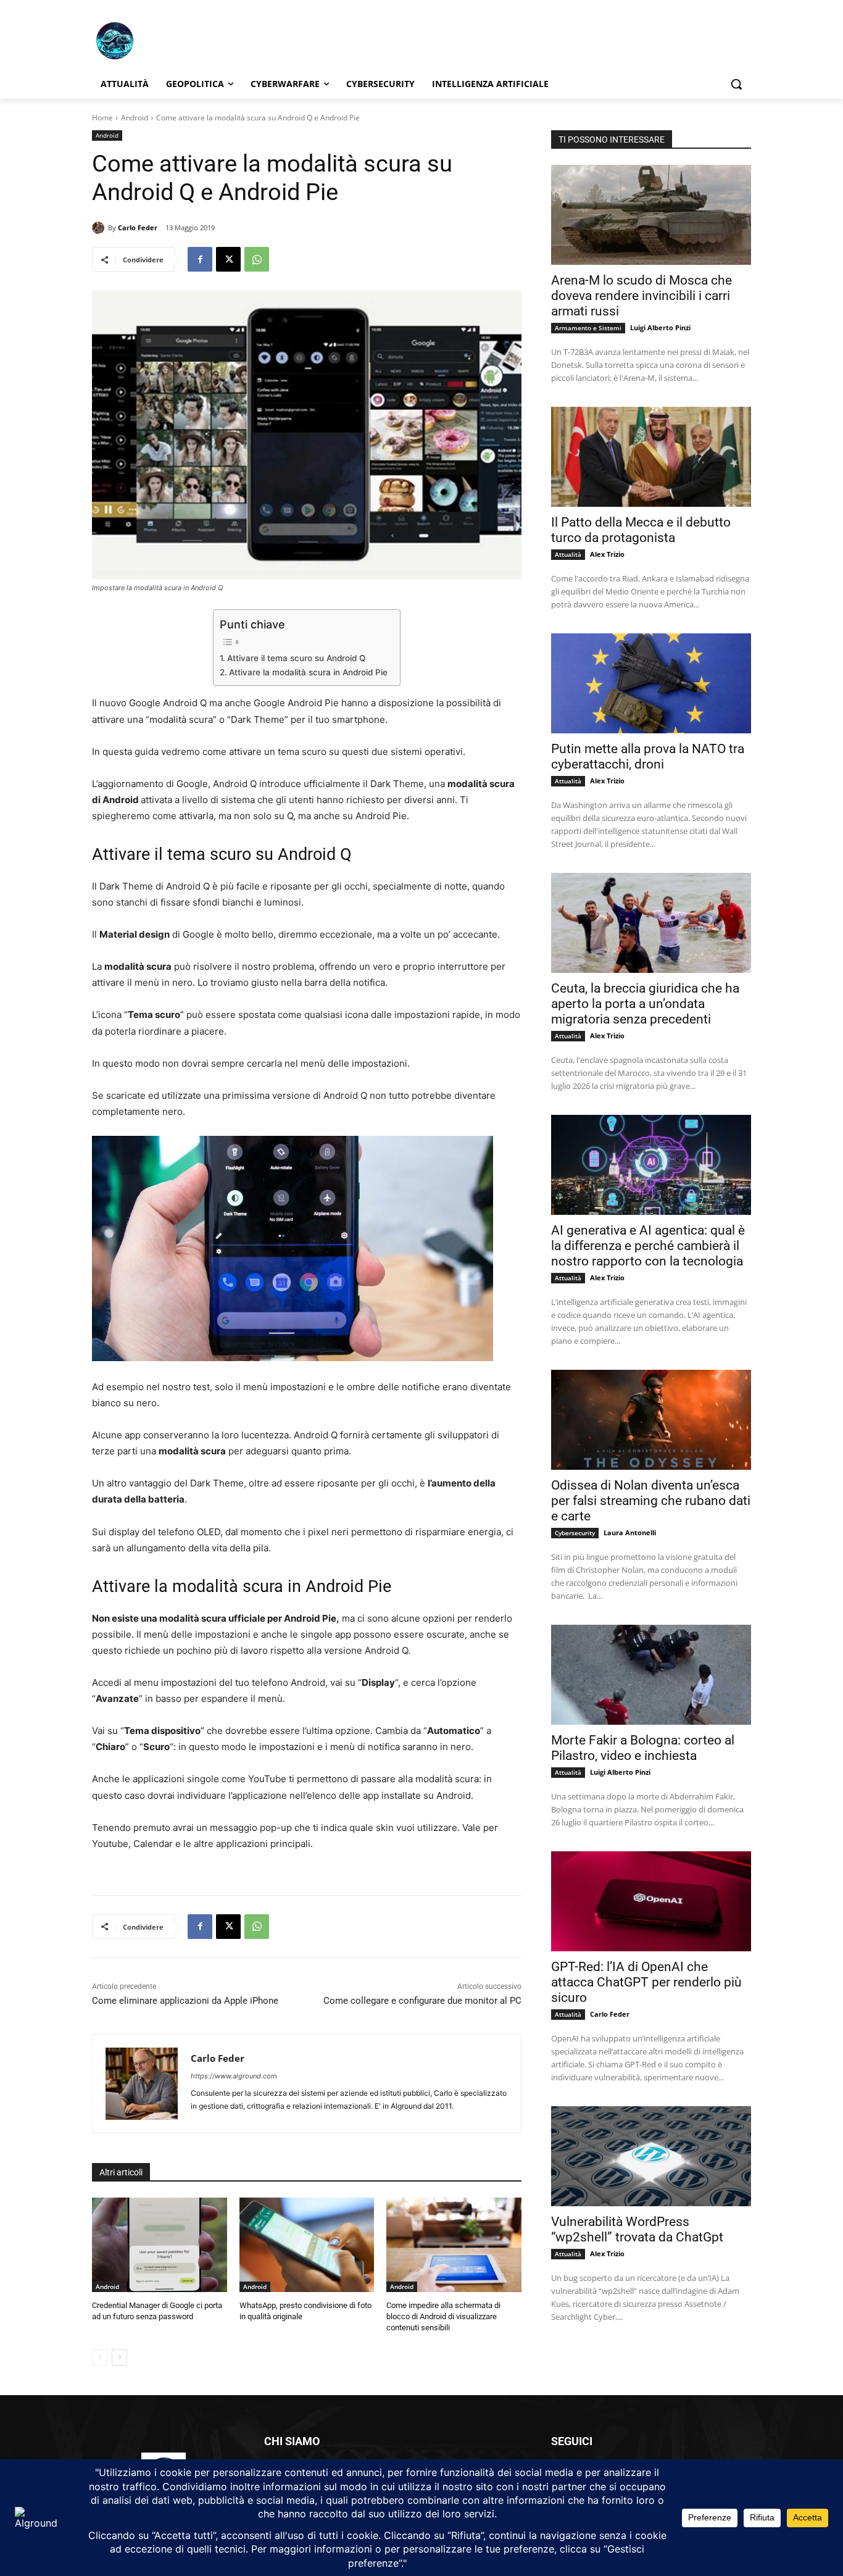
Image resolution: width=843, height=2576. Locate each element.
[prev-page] (100, 2357)
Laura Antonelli (630, 1532)
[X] (228, 259)
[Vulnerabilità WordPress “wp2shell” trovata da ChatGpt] (651, 2156)
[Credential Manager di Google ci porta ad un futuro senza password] (160, 2245)
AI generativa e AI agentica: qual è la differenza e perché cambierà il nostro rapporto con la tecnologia (648, 1246)
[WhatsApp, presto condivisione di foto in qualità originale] (307, 2245)
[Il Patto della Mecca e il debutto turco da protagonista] (651, 457)
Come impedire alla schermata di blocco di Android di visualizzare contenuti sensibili (443, 2316)
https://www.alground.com (234, 2076)
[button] (736, 84)
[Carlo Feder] (100, 228)
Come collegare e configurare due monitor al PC (422, 2001)
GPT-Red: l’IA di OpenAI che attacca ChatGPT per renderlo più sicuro (646, 1982)
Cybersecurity (575, 1533)
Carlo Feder (138, 227)
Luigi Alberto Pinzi (660, 327)
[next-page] (119, 2357)
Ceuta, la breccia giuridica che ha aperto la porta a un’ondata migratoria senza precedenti (645, 1004)
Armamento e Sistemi (588, 328)
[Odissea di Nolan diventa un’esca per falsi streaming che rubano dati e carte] (651, 1420)
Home (102, 118)
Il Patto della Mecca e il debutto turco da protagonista (641, 530)
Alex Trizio (607, 554)
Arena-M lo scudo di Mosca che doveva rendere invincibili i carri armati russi (642, 296)
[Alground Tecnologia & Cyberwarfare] (191, 40)
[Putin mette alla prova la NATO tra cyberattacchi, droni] (651, 683)
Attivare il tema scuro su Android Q (296, 658)
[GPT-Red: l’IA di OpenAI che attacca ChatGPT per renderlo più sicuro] (651, 1901)
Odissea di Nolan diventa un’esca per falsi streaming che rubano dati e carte (651, 1501)
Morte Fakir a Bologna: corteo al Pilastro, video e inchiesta (643, 1748)
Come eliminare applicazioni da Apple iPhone (185, 2001)
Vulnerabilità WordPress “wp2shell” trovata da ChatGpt (637, 2229)
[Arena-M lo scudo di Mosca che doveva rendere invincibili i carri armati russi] (651, 215)
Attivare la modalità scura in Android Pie (308, 672)
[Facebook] (200, 259)
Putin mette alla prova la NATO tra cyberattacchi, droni (648, 757)
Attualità (568, 554)
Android (135, 118)
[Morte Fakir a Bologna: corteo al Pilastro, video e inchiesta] (651, 1675)
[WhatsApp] (257, 259)
